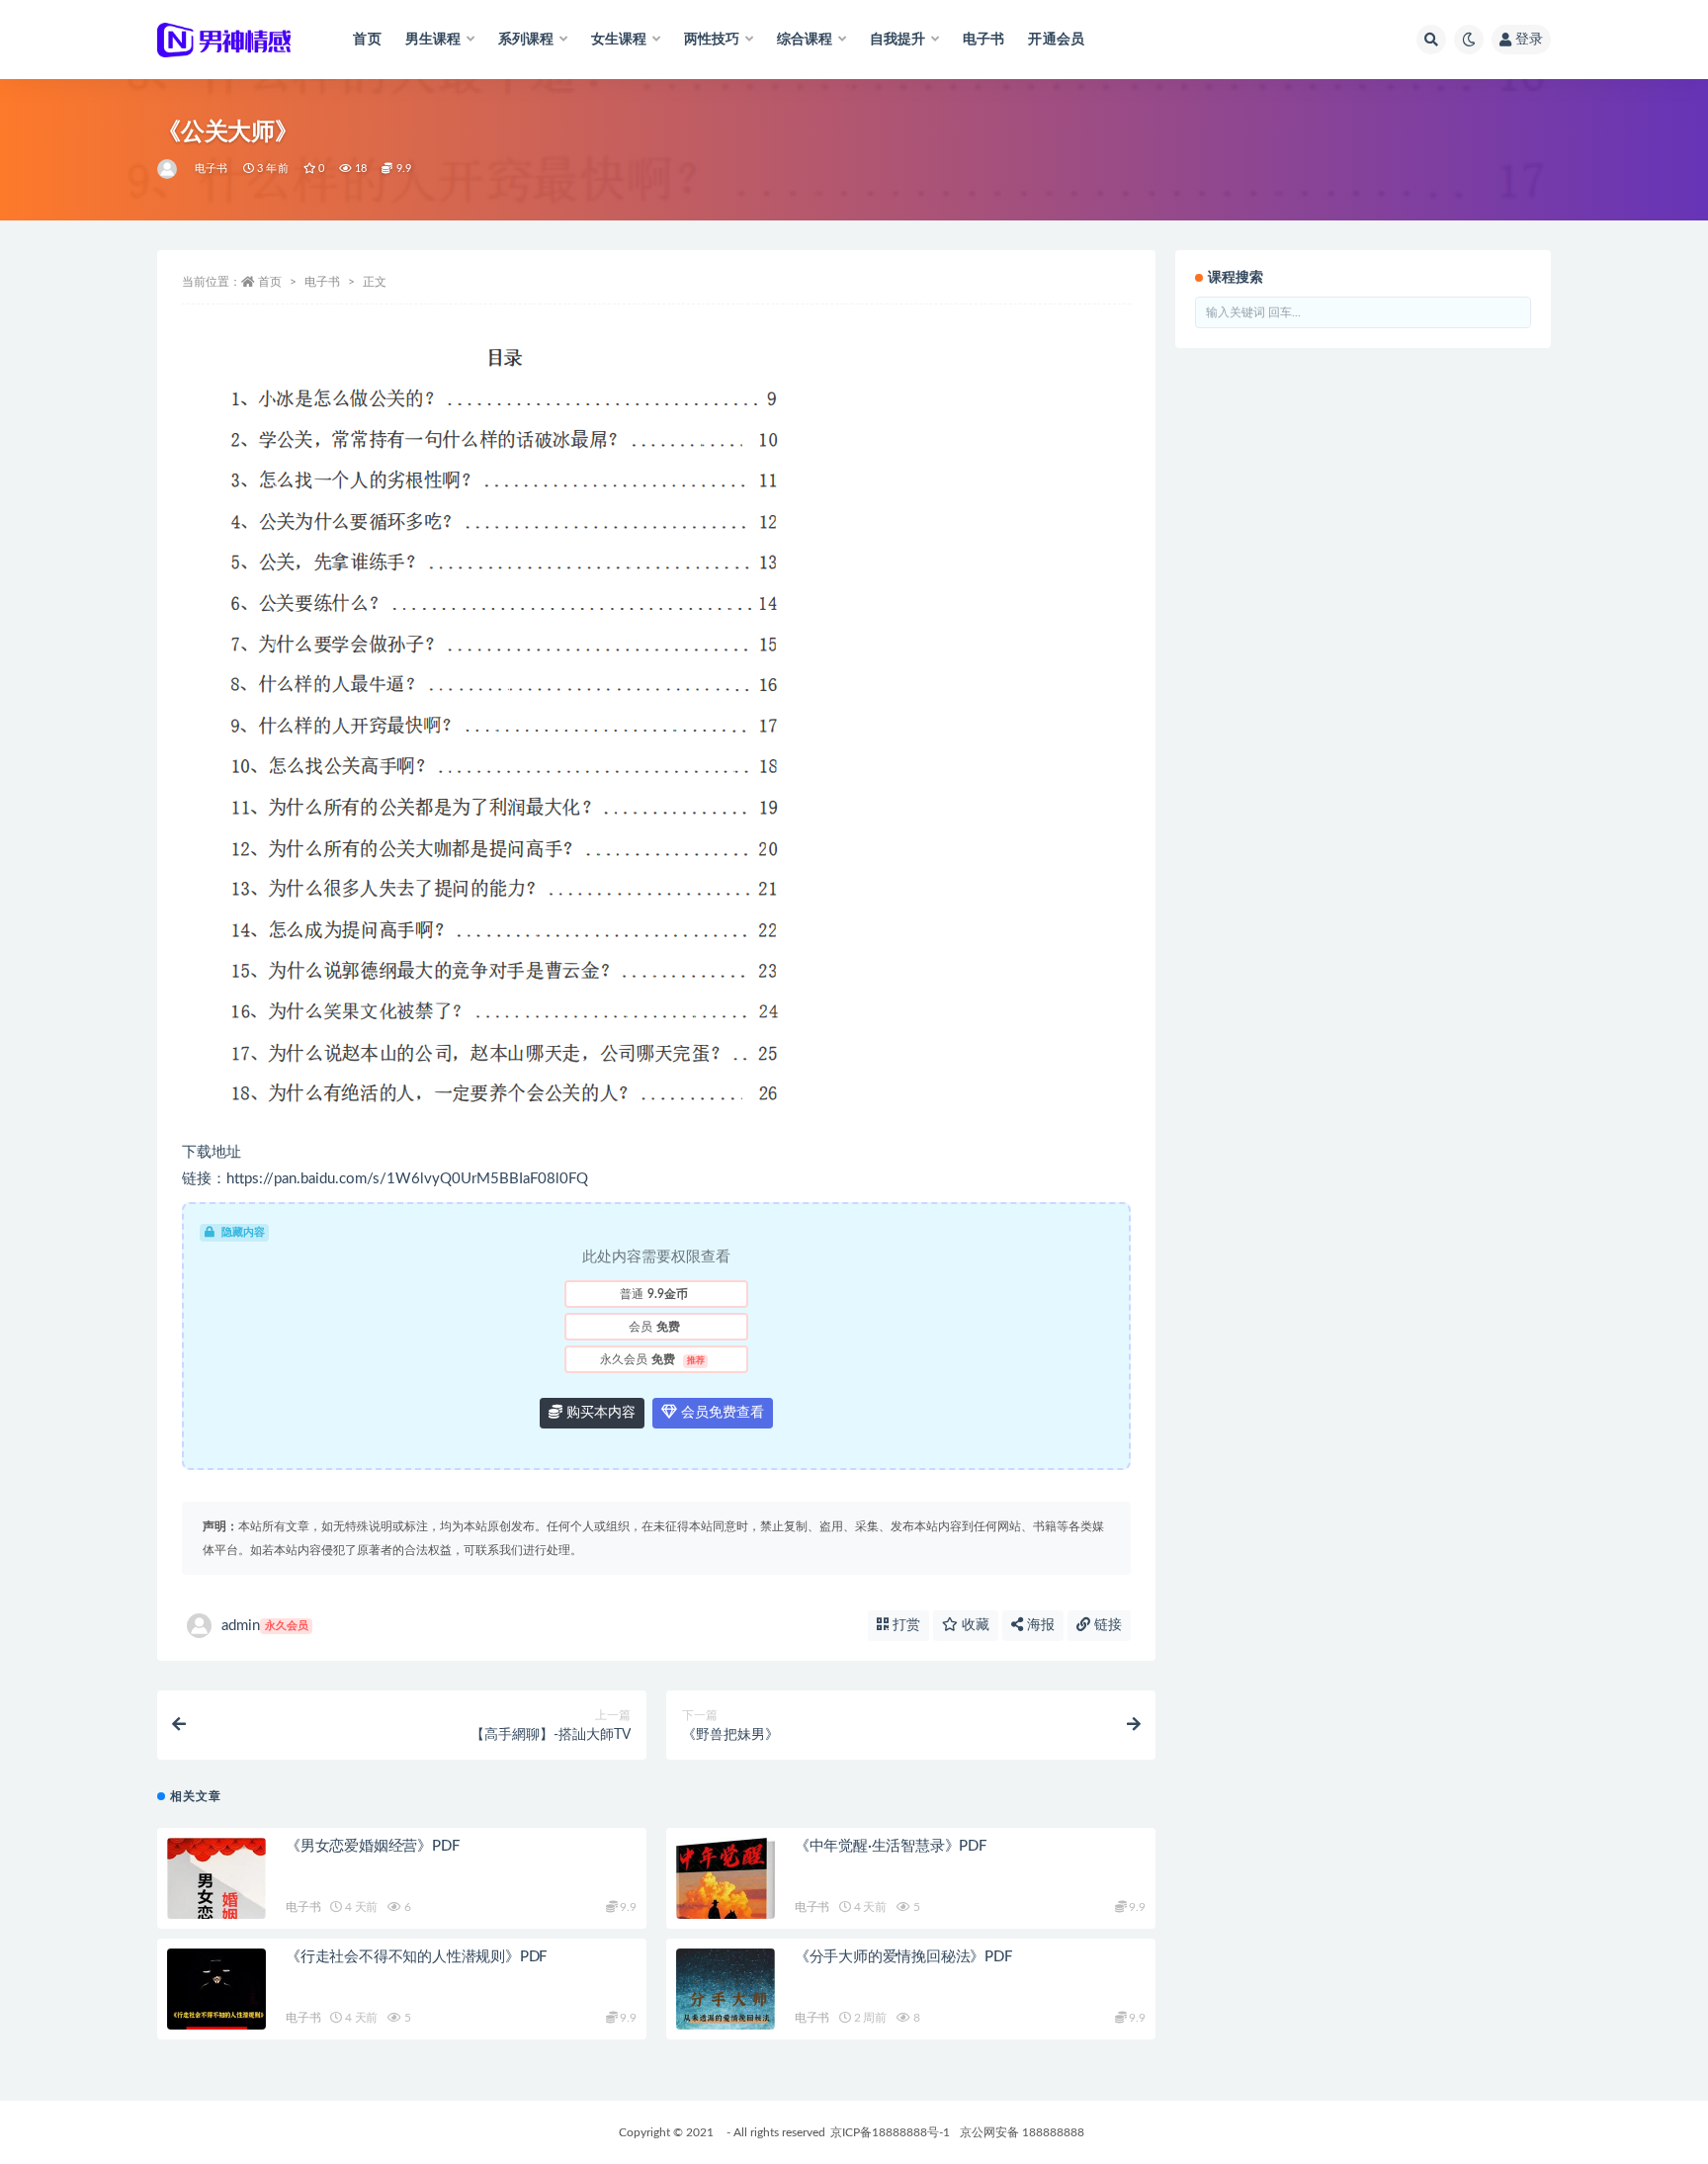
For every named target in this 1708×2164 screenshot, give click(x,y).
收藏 (974, 1625)
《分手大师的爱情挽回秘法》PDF (903, 1957)
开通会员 (1056, 40)
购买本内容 (599, 1413)
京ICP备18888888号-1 (890, 2132)
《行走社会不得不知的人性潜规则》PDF (416, 1957)
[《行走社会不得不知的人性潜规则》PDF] (216, 2023)
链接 (1106, 1625)
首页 (367, 40)
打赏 (904, 1625)
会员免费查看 (721, 1413)
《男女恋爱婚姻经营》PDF (372, 1846)
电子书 (984, 40)
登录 (1529, 40)
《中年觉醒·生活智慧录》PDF (891, 1846)
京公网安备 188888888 (1022, 2132)
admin (265, 1626)
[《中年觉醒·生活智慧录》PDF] (726, 1912)
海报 (1039, 1625)
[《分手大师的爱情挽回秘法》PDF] (726, 2023)
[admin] (169, 169)
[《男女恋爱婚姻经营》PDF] (216, 1912)
